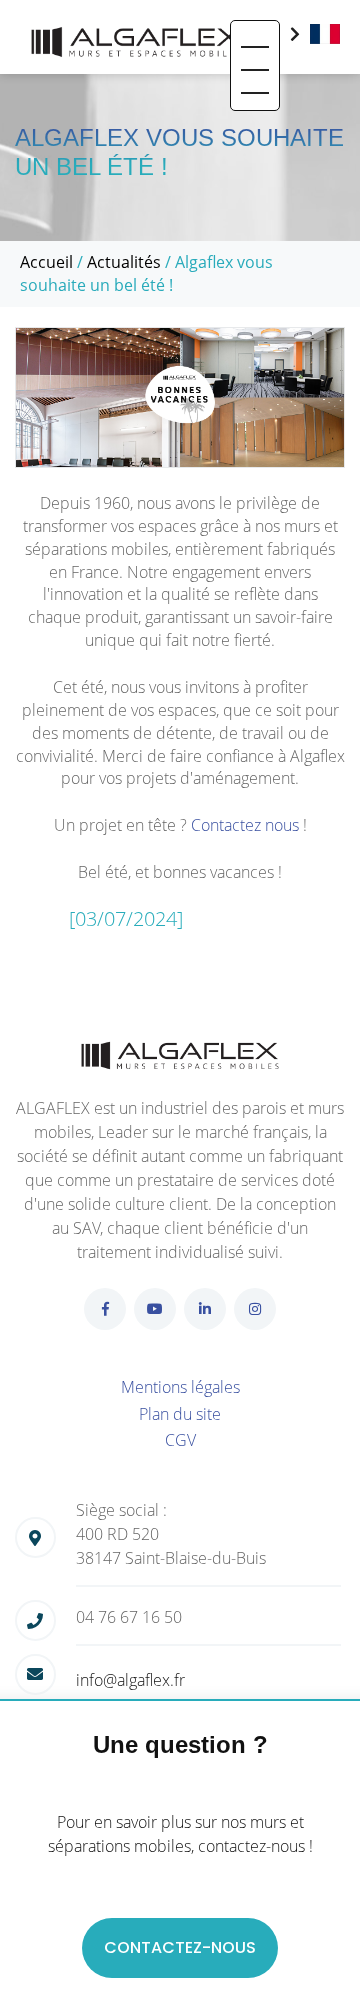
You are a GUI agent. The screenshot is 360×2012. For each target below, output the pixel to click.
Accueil (46, 262)
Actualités (124, 262)
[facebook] (105, 1309)
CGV (180, 1440)
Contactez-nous (180, 1947)
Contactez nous (245, 825)
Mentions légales (180, 1387)
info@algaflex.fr (130, 1680)
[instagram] (255, 1309)
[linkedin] (205, 1309)
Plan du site (180, 1414)
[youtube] (155, 1309)
